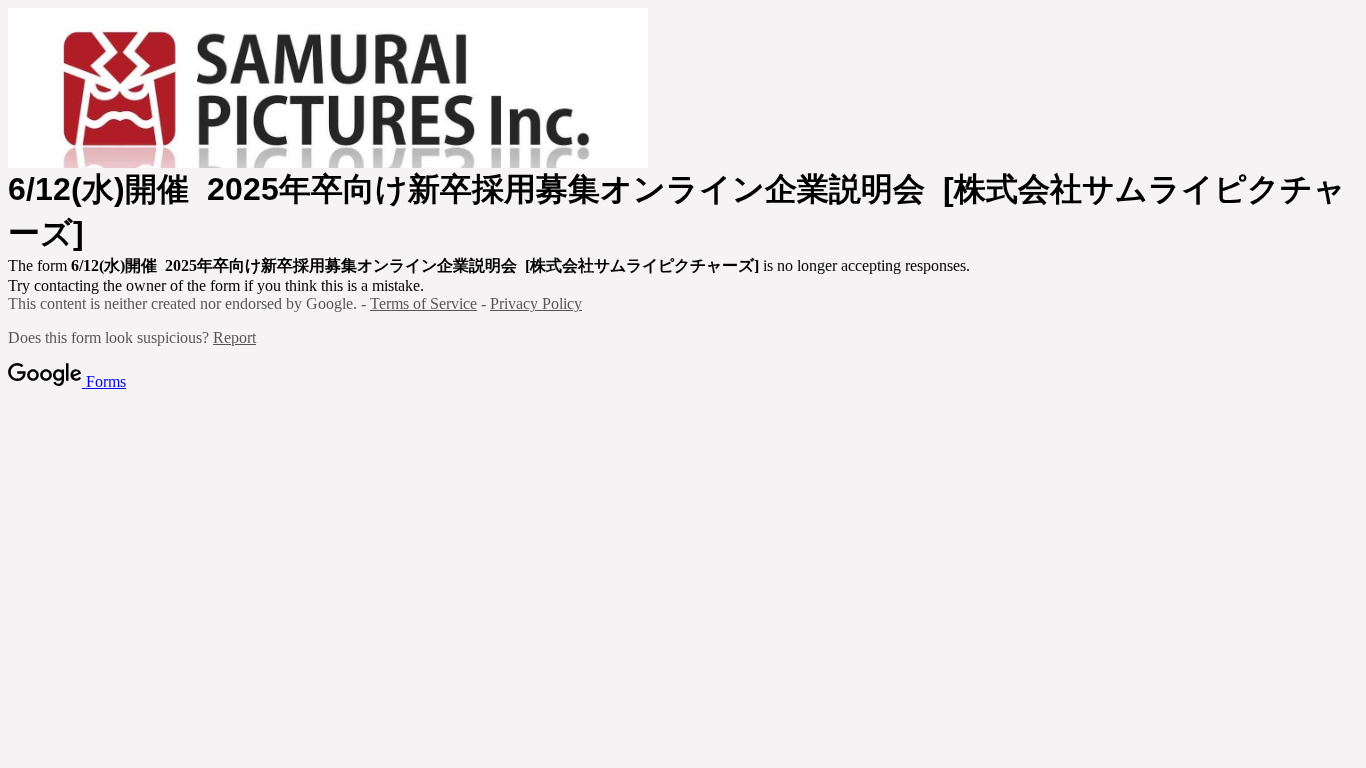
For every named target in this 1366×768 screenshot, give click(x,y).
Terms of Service (423, 303)
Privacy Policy (536, 303)
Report (234, 337)
